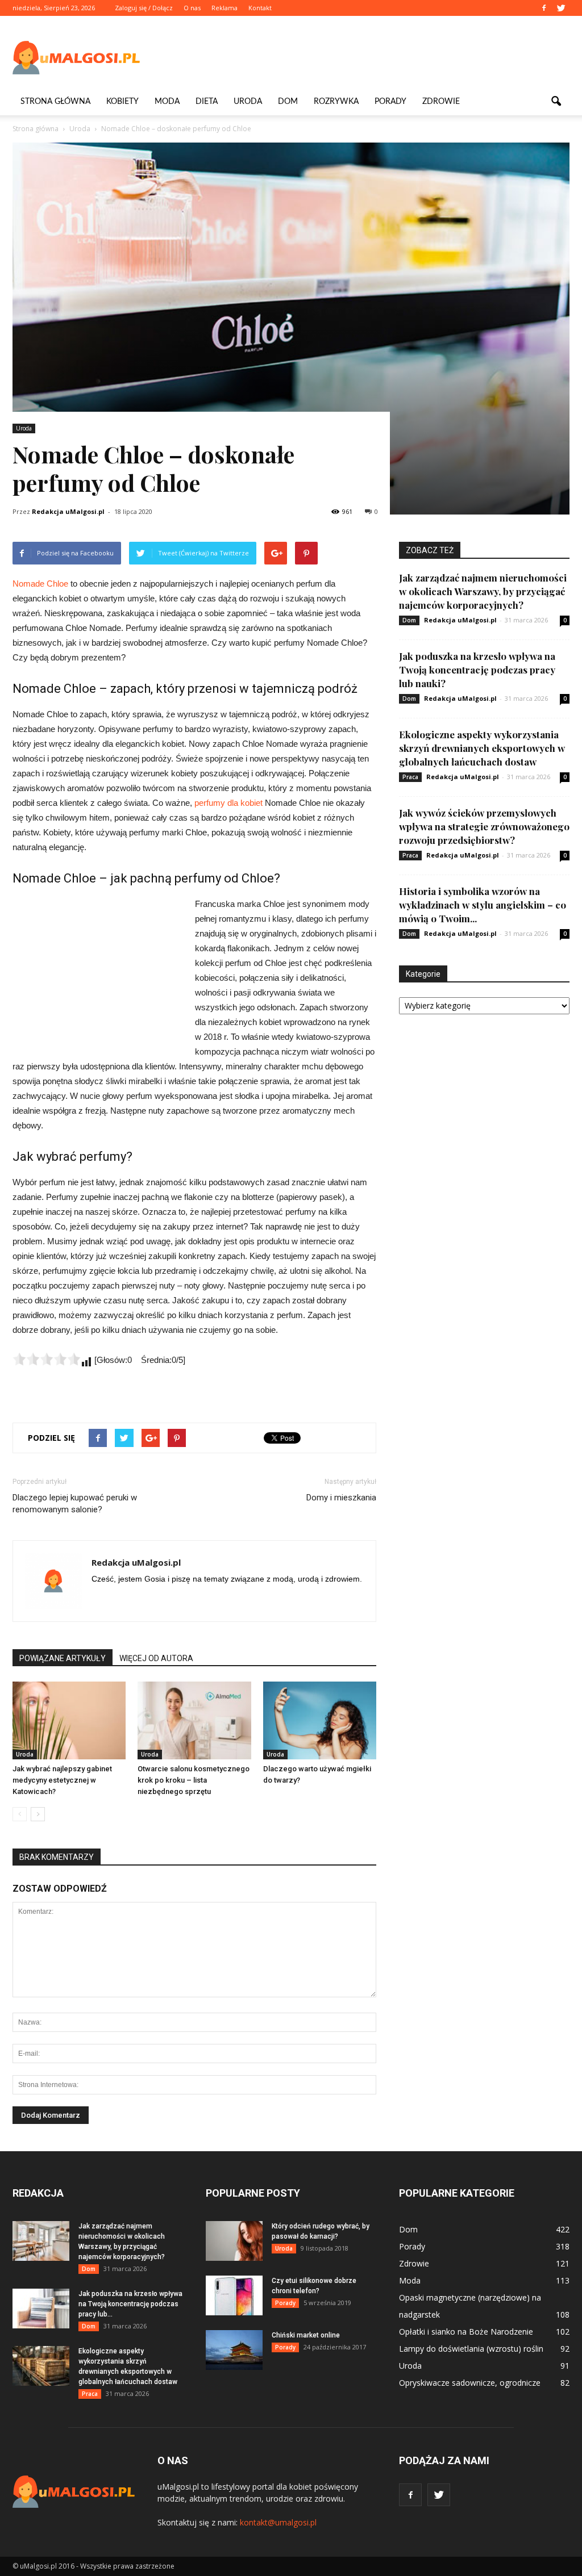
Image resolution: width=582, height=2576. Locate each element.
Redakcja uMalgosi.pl (68, 511)
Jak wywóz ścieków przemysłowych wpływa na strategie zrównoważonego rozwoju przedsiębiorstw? (484, 826)
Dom (288, 102)
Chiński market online (306, 2335)
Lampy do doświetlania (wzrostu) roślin (471, 2349)
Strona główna (55, 102)
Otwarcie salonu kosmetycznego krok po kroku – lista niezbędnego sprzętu (194, 1780)
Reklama (225, 8)
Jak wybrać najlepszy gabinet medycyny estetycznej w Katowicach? (62, 1780)
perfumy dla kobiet (228, 803)
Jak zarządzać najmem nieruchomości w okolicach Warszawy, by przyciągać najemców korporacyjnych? (483, 591)
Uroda (248, 102)
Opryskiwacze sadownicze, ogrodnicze (470, 2383)
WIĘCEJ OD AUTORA (156, 1658)
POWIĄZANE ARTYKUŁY (63, 1658)
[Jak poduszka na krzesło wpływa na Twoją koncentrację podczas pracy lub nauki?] (41, 2309)
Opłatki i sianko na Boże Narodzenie (466, 2332)
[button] (556, 102)
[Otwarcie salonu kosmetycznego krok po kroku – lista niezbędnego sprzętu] (194, 1720)
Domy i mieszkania (341, 1498)
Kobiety (122, 102)
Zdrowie (441, 102)
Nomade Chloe (40, 584)
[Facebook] (544, 8)
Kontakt (260, 8)
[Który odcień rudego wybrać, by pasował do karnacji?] (234, 2241)
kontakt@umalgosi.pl (278, 2522)
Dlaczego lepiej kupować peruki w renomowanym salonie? (75, 1504)
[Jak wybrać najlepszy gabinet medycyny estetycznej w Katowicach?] (69, 1720)
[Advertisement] (363, 57)
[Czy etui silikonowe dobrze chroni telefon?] (234, 2295)
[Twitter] (561, 8)
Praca (410, 777)
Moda (167, 102)
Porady (390, 102)
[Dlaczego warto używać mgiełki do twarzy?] (320, 1720)
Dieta (207, 102)
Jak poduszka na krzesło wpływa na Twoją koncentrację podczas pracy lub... (130, 2304)
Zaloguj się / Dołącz (144, 8)
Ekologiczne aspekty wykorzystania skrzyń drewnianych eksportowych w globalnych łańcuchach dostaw (482, 748)
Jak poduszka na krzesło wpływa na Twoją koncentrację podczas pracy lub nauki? (477, 670)
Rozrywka (336, 102)
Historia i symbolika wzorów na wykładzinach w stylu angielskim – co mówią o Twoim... (483, 905)
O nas (192, 8)
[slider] (47, 1359)
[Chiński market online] (234, 2350)
